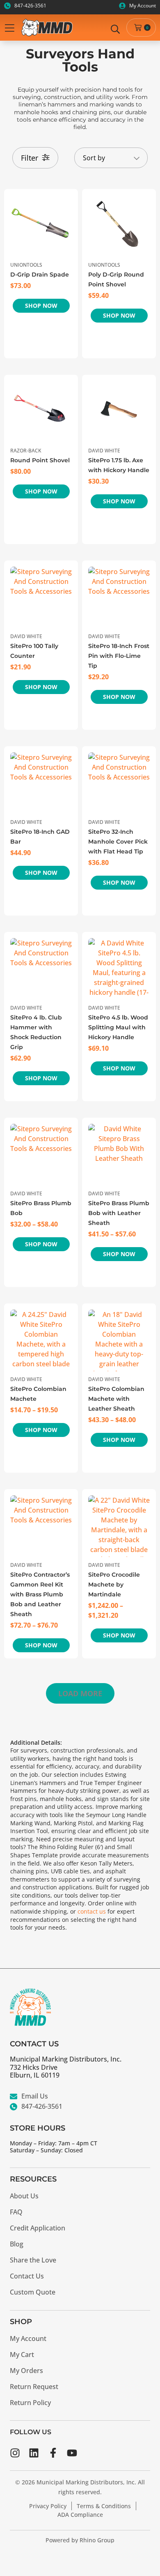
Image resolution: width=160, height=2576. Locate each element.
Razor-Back (26, 451)
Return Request (34, 2387)
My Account (28, 2338)
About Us (24, 2196)
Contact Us (27, 2276)
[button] (80, 1693)
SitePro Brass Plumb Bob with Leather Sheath (119, 1213)
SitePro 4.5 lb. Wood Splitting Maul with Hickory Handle (118, 1027)
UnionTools (26, 265)
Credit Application (38, 2228)
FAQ (16, 2212)
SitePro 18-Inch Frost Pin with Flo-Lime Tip (119, 656)
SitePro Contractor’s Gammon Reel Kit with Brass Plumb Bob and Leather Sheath (40, 1594)
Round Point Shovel (40, 460)
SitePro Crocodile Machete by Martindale (114, 1584)
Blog (17, 2244)
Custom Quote (33, 2292)
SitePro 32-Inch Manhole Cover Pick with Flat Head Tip (118, 842)
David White (104, 451)
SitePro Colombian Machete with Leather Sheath (116, 1399)
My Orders (26, 2371)
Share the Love (33, 2260)
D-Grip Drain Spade (40, 274)
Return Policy (30, 2403)
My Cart (22, 2355)
